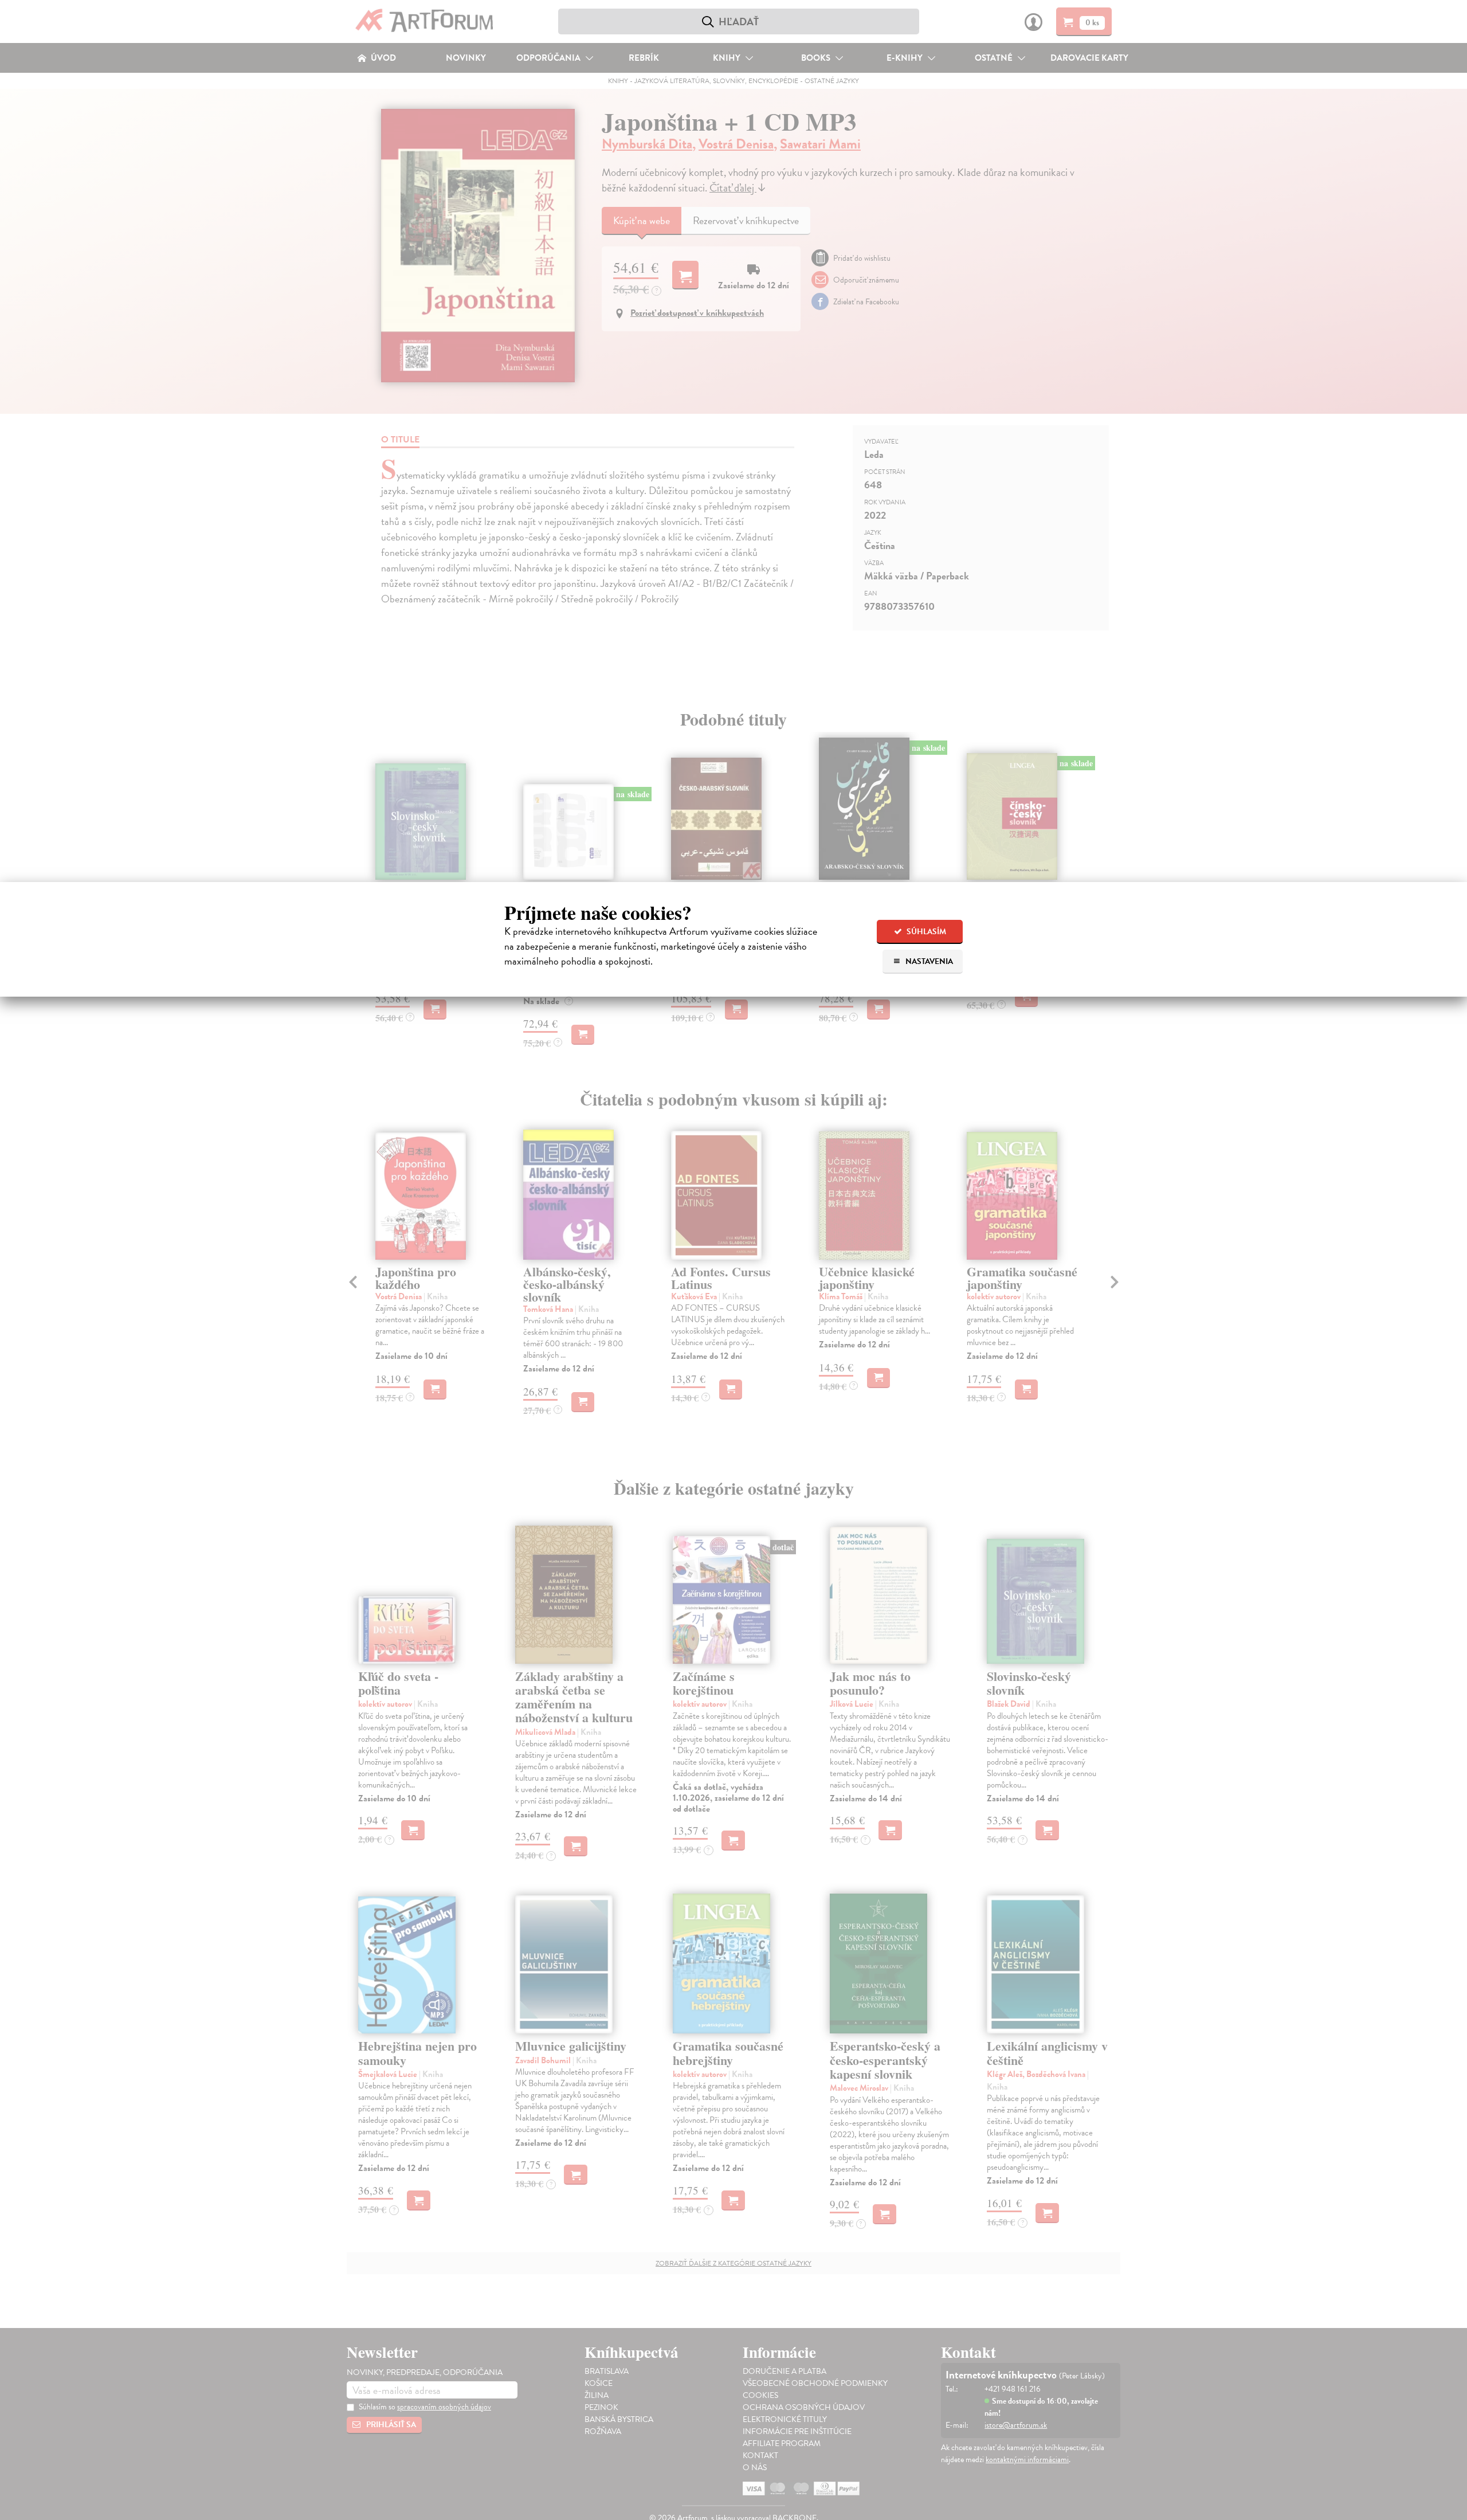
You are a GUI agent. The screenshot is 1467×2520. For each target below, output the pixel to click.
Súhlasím (925, 932)
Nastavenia (928, 961)
